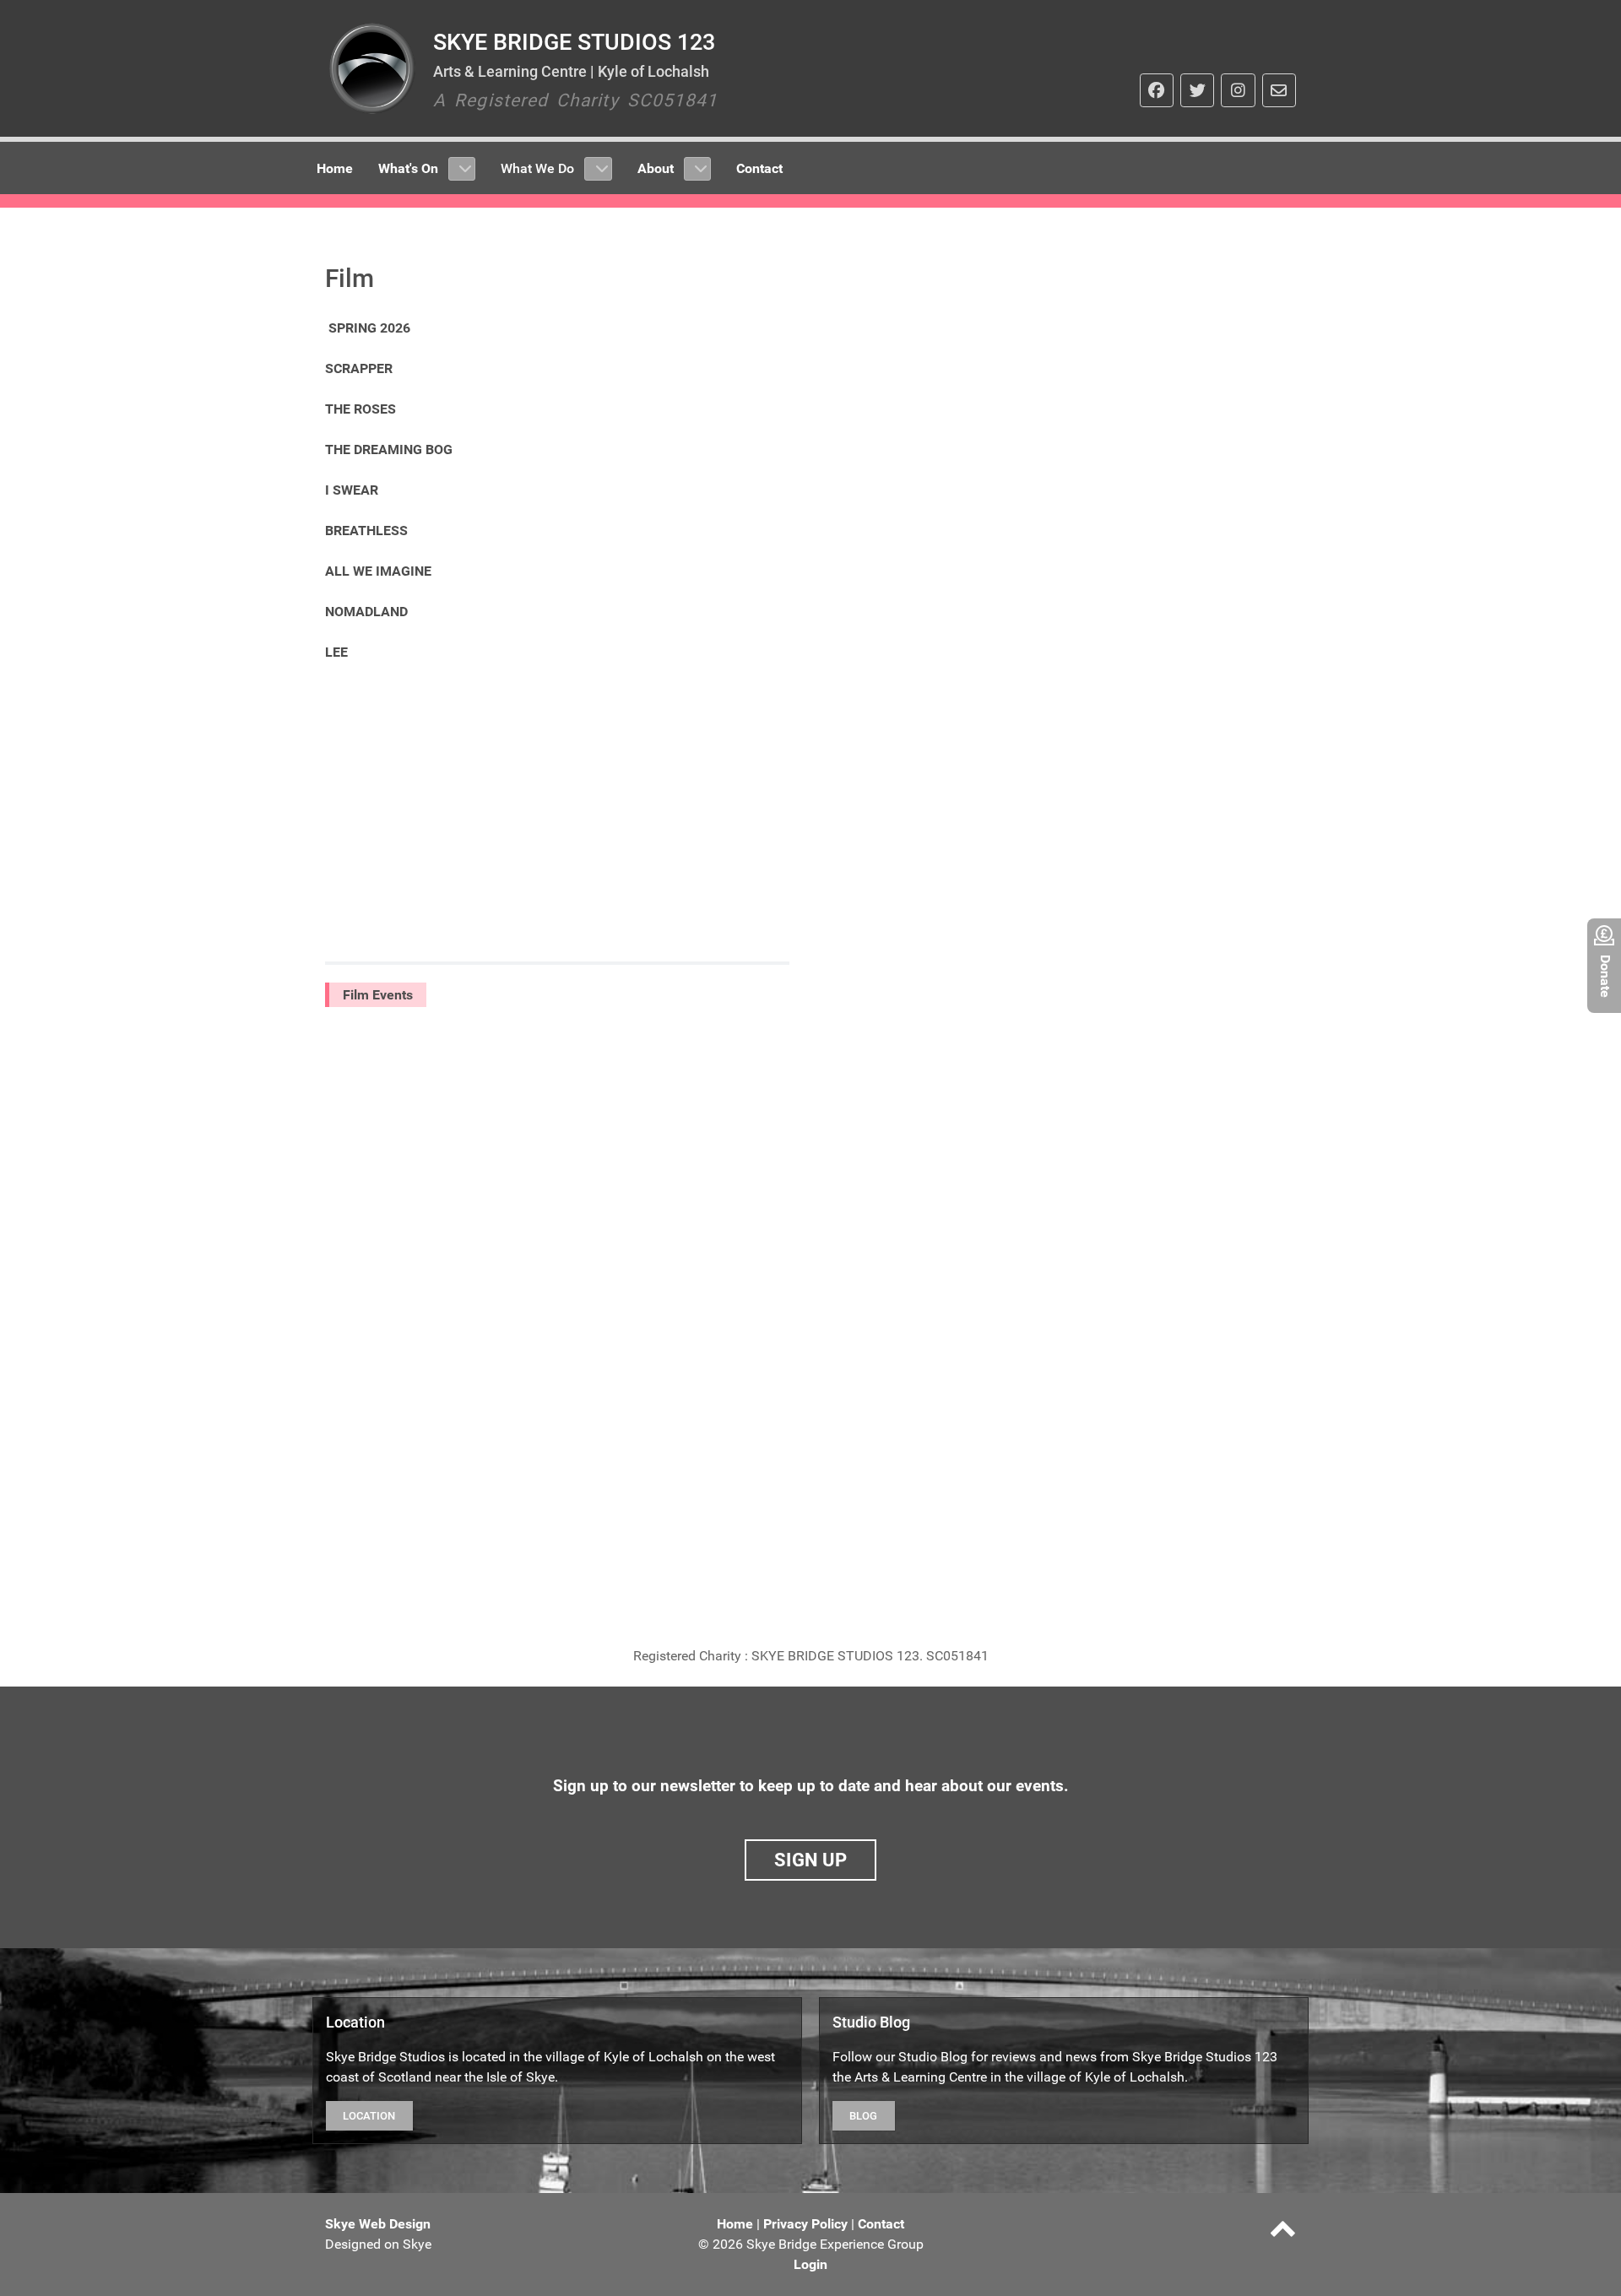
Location (369, 2116)
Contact (881, 2224)
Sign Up (810, 1860)
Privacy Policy (805, 2224)
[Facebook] (1157, 90)
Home (735, 2224)
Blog (863, 2116)
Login (810, 2264)
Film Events (378, 995)
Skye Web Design (378, 2224)
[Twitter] (1197, 90)
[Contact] (1279, 90)
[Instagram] (1238, 90)
